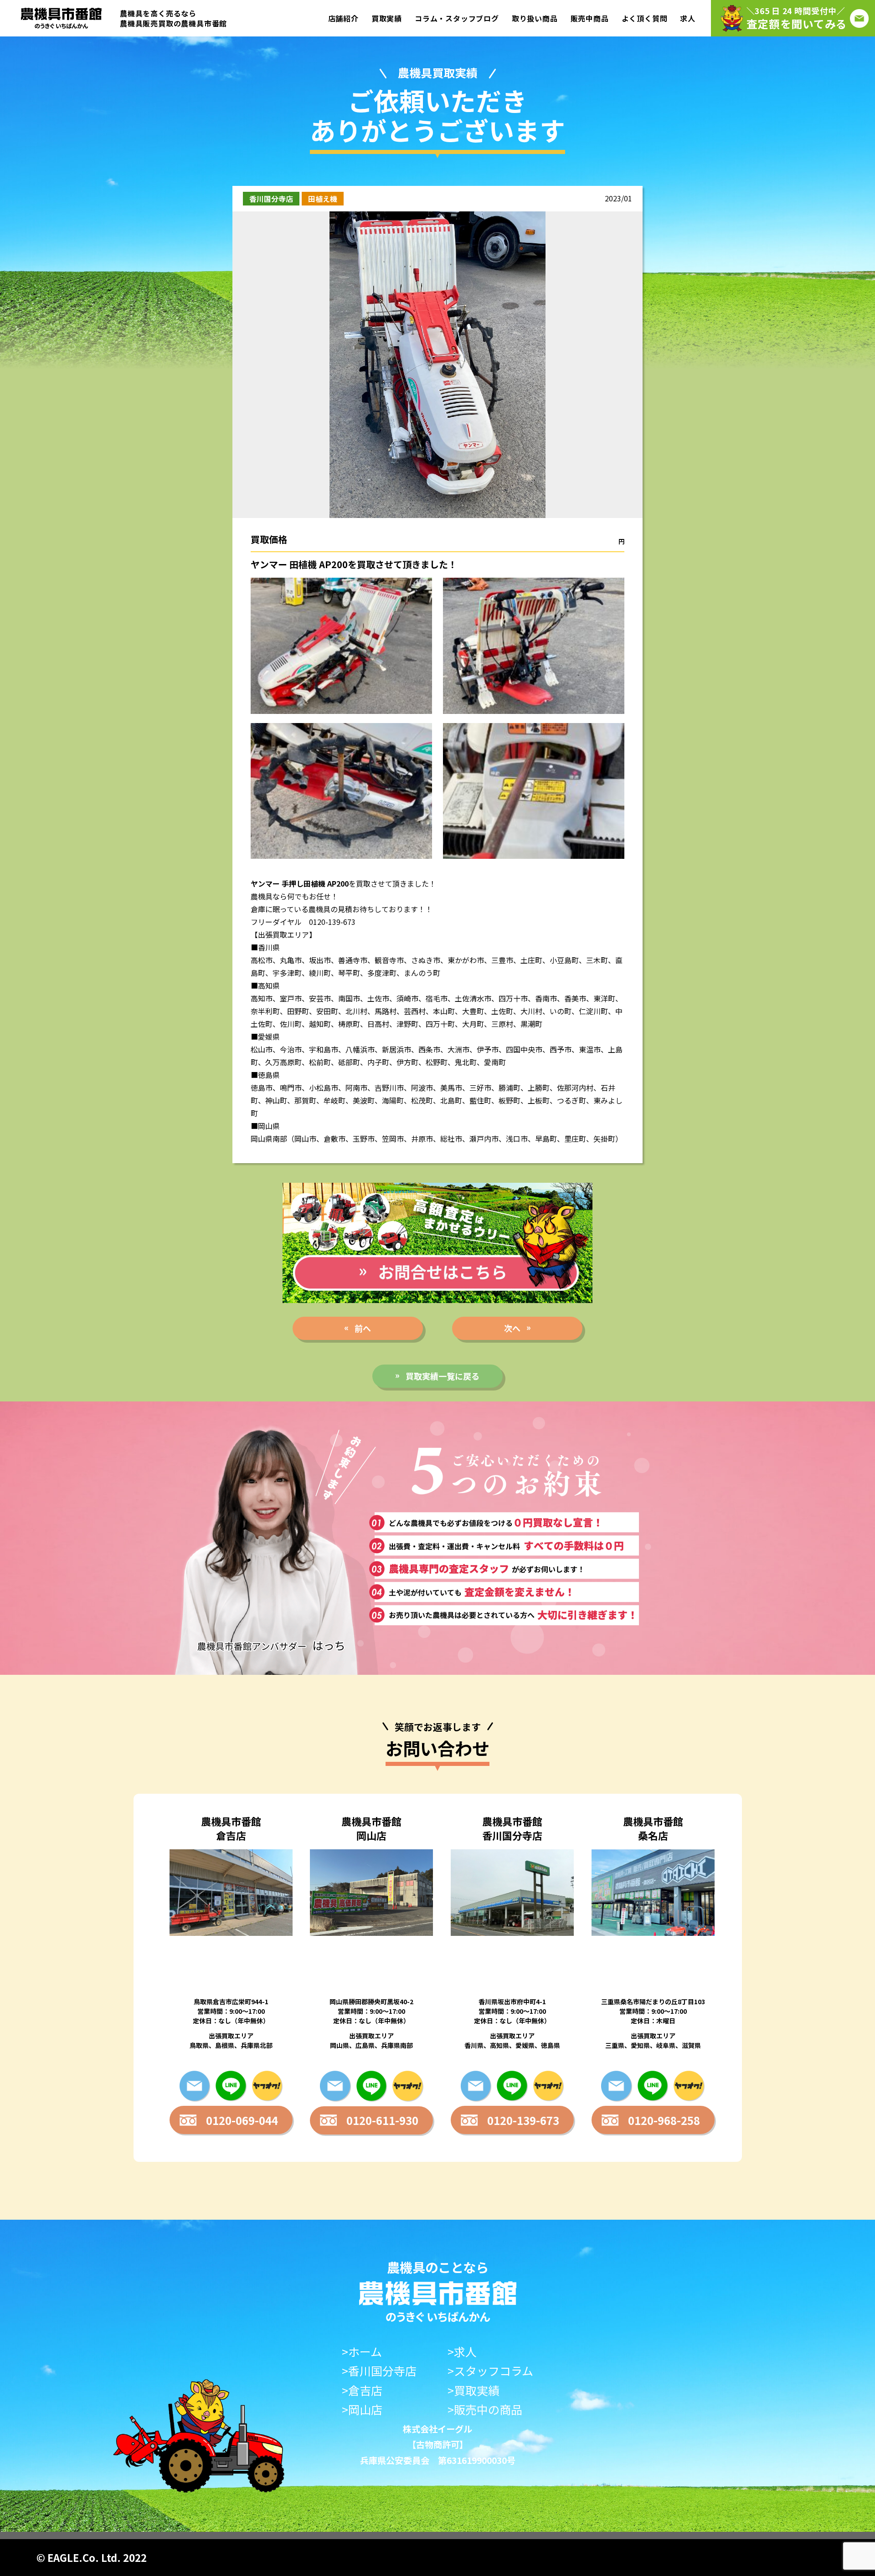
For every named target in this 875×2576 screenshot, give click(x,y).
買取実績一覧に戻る (443, 1376)
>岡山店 (362, 2409)
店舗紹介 (343, 18)
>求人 (462, 2352)
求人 (688, 18)
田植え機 (323, 199)
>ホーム (362, 2352)
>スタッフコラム (490, 2371)
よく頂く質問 (645, 18)
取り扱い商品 (535, 18)
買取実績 (387, 18)
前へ (363, 1328)
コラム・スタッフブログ (457, 18)
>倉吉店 (362, 2390)
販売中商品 (590, 18)
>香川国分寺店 (379, 2371)
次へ (512, 1328)
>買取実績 (474, 2390)
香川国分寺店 (271, 199)
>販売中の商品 (485, 2409)
